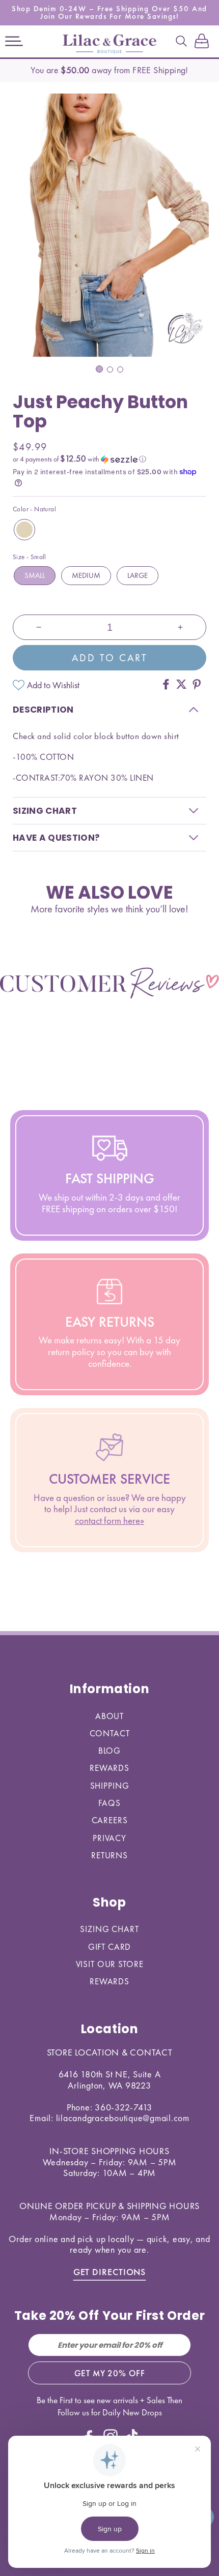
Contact (110, 1733)
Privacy (109, 1838)
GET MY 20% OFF (110, 2373)
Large (138, 575)
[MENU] (14, 42)
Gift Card (110, 1947)
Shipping (110, 1786)
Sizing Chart (109, 1929)
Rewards (109, 1768)
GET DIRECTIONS (110, 2272)
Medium (86, 575)
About (109, 1716)
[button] (14, 42)
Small (35, 575)
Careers (110, 1820)
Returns (109, 1855)
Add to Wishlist (53, 685)
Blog (109, 1751)
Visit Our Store (110, 1964)
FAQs (109, 1803)
